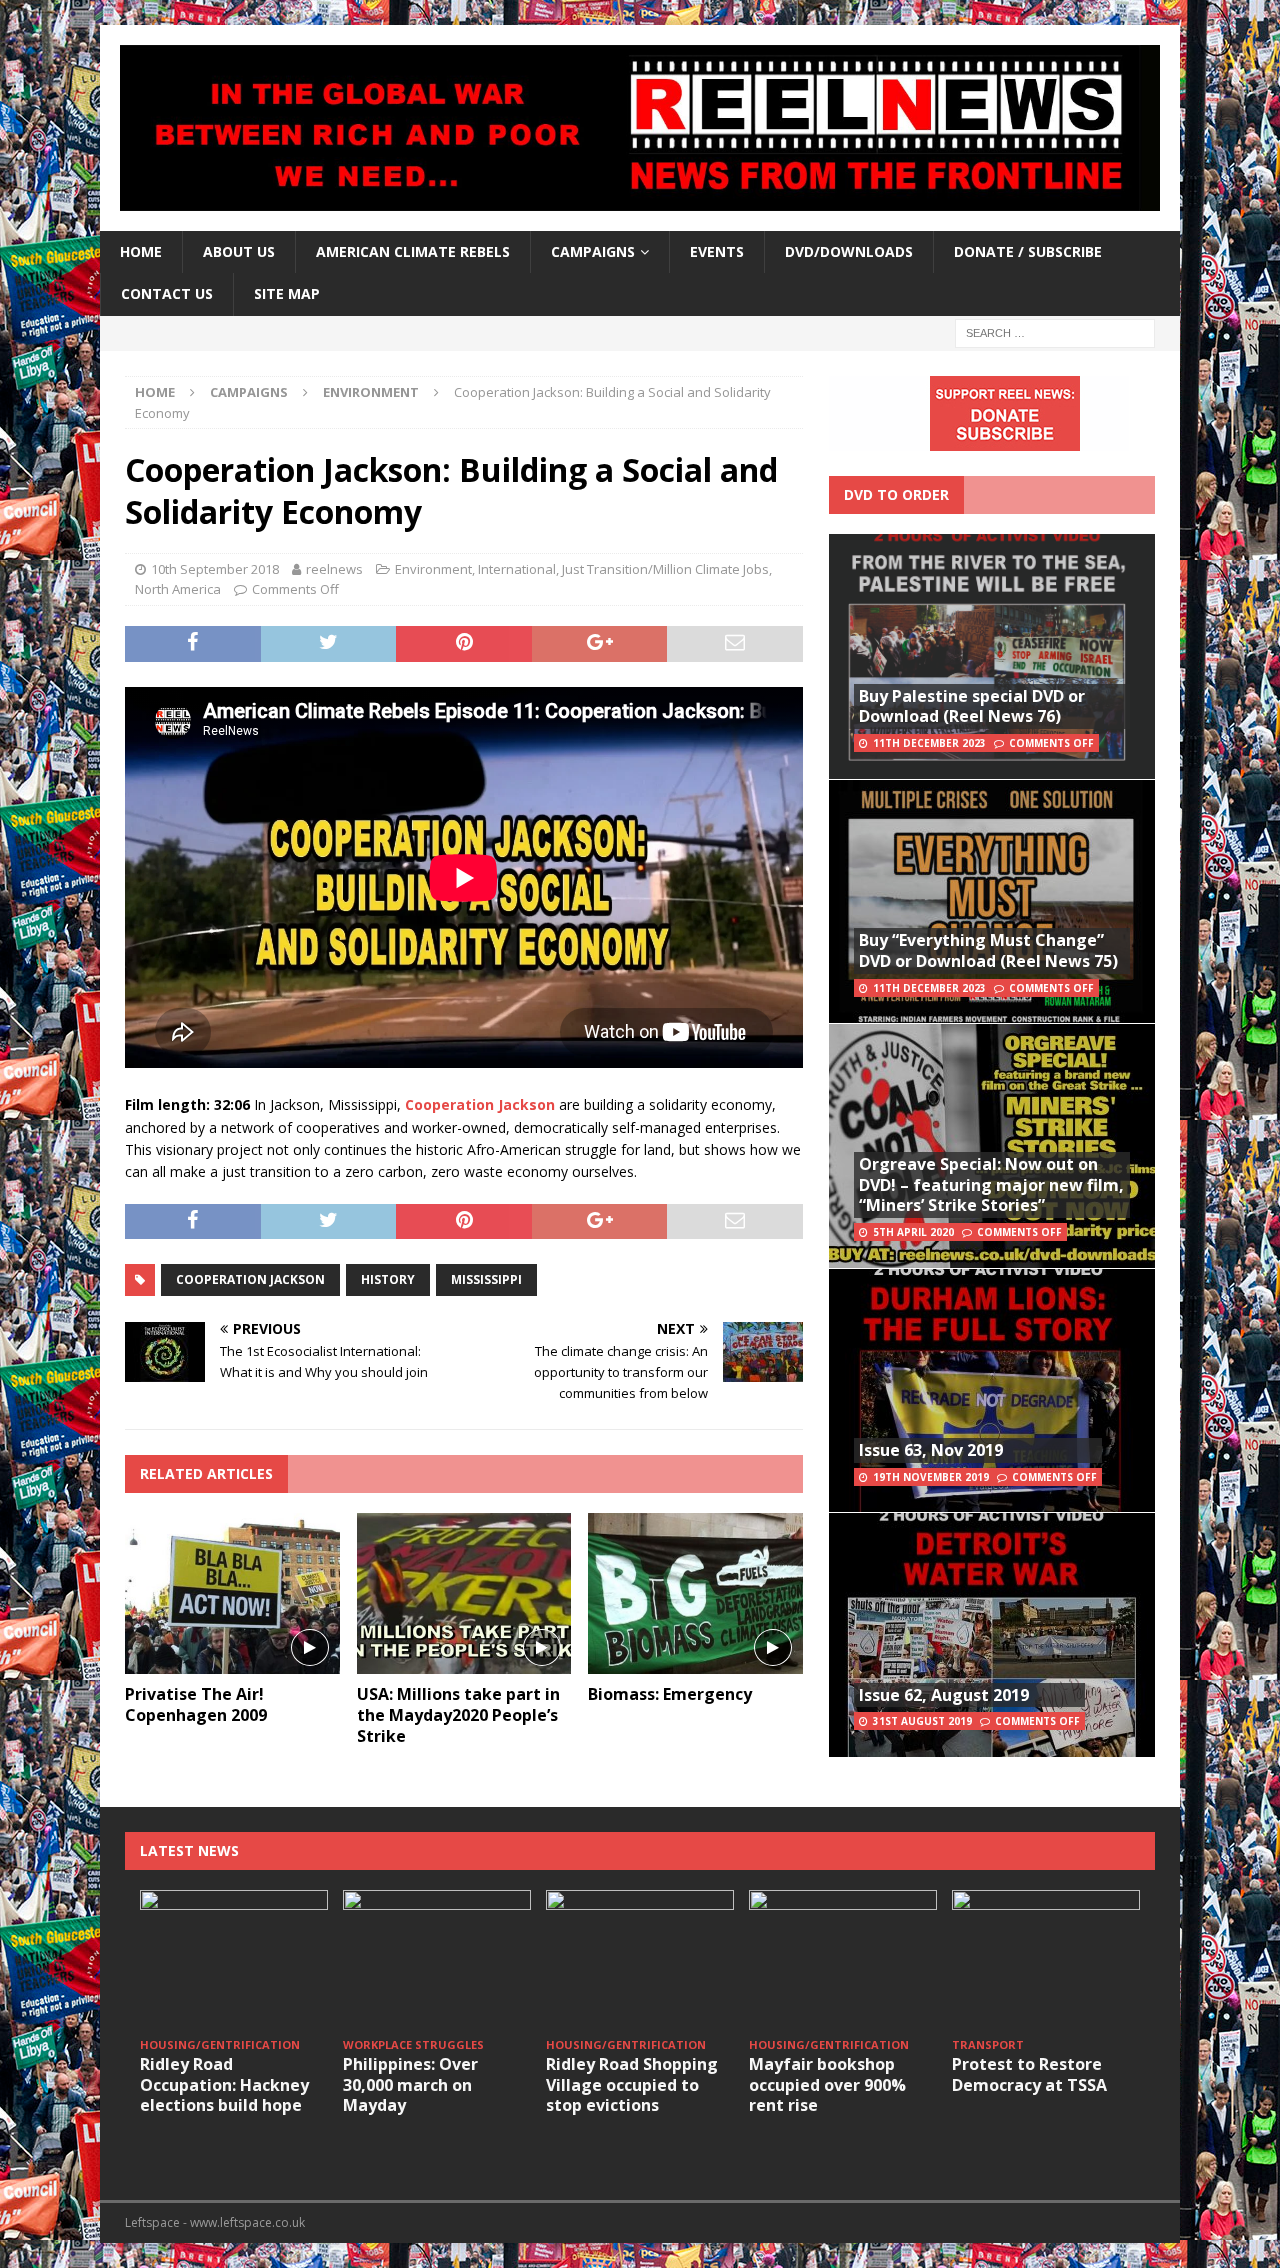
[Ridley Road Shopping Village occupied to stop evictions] (640, 1960)
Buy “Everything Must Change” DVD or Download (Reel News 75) (988, 950)
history (388, 1279)
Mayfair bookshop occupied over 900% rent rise (827, 2085)
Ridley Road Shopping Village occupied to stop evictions (632, 2085)
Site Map (287, 293)
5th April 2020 (913, 1232)
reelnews (334, 569)
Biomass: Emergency (670, 1694)
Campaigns (249, 392)
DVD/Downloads (849, 251)
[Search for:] (1055, 331)
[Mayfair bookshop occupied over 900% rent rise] (843, 1960)
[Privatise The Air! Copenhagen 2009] (232, 1593)
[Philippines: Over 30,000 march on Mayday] (437, 1960)
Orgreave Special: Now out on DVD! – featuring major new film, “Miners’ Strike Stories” (991, 1185)
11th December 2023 (929, 743)
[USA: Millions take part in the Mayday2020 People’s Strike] (464, 1593)
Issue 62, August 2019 (944, 1695)
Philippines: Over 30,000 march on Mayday (410, 2085)
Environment (433, 569)
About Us (239, 251)
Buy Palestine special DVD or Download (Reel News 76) (972, 706)
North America (178, 589)
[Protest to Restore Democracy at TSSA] (1046, 1960)
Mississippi (486, 1279)
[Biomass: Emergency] (695, 1593)
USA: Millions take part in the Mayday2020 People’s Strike (458, 1715)
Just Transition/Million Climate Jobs (665, 569)
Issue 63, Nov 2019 (931, 1450)
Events (717, 251)
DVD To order (896, 494)
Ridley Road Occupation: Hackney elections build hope (224, 2085)
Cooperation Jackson (250, 1279)
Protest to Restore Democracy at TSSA (1029, 2074)
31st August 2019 (922, 1721)
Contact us (167, 293)
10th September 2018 (215, 569)
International (517, 569)
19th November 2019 (931, 1477)
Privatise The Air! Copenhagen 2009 (196, 1704)
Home (141, 251)
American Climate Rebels (413, 251)
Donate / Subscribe (1028, 251)
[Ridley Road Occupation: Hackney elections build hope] (234, 1960)
